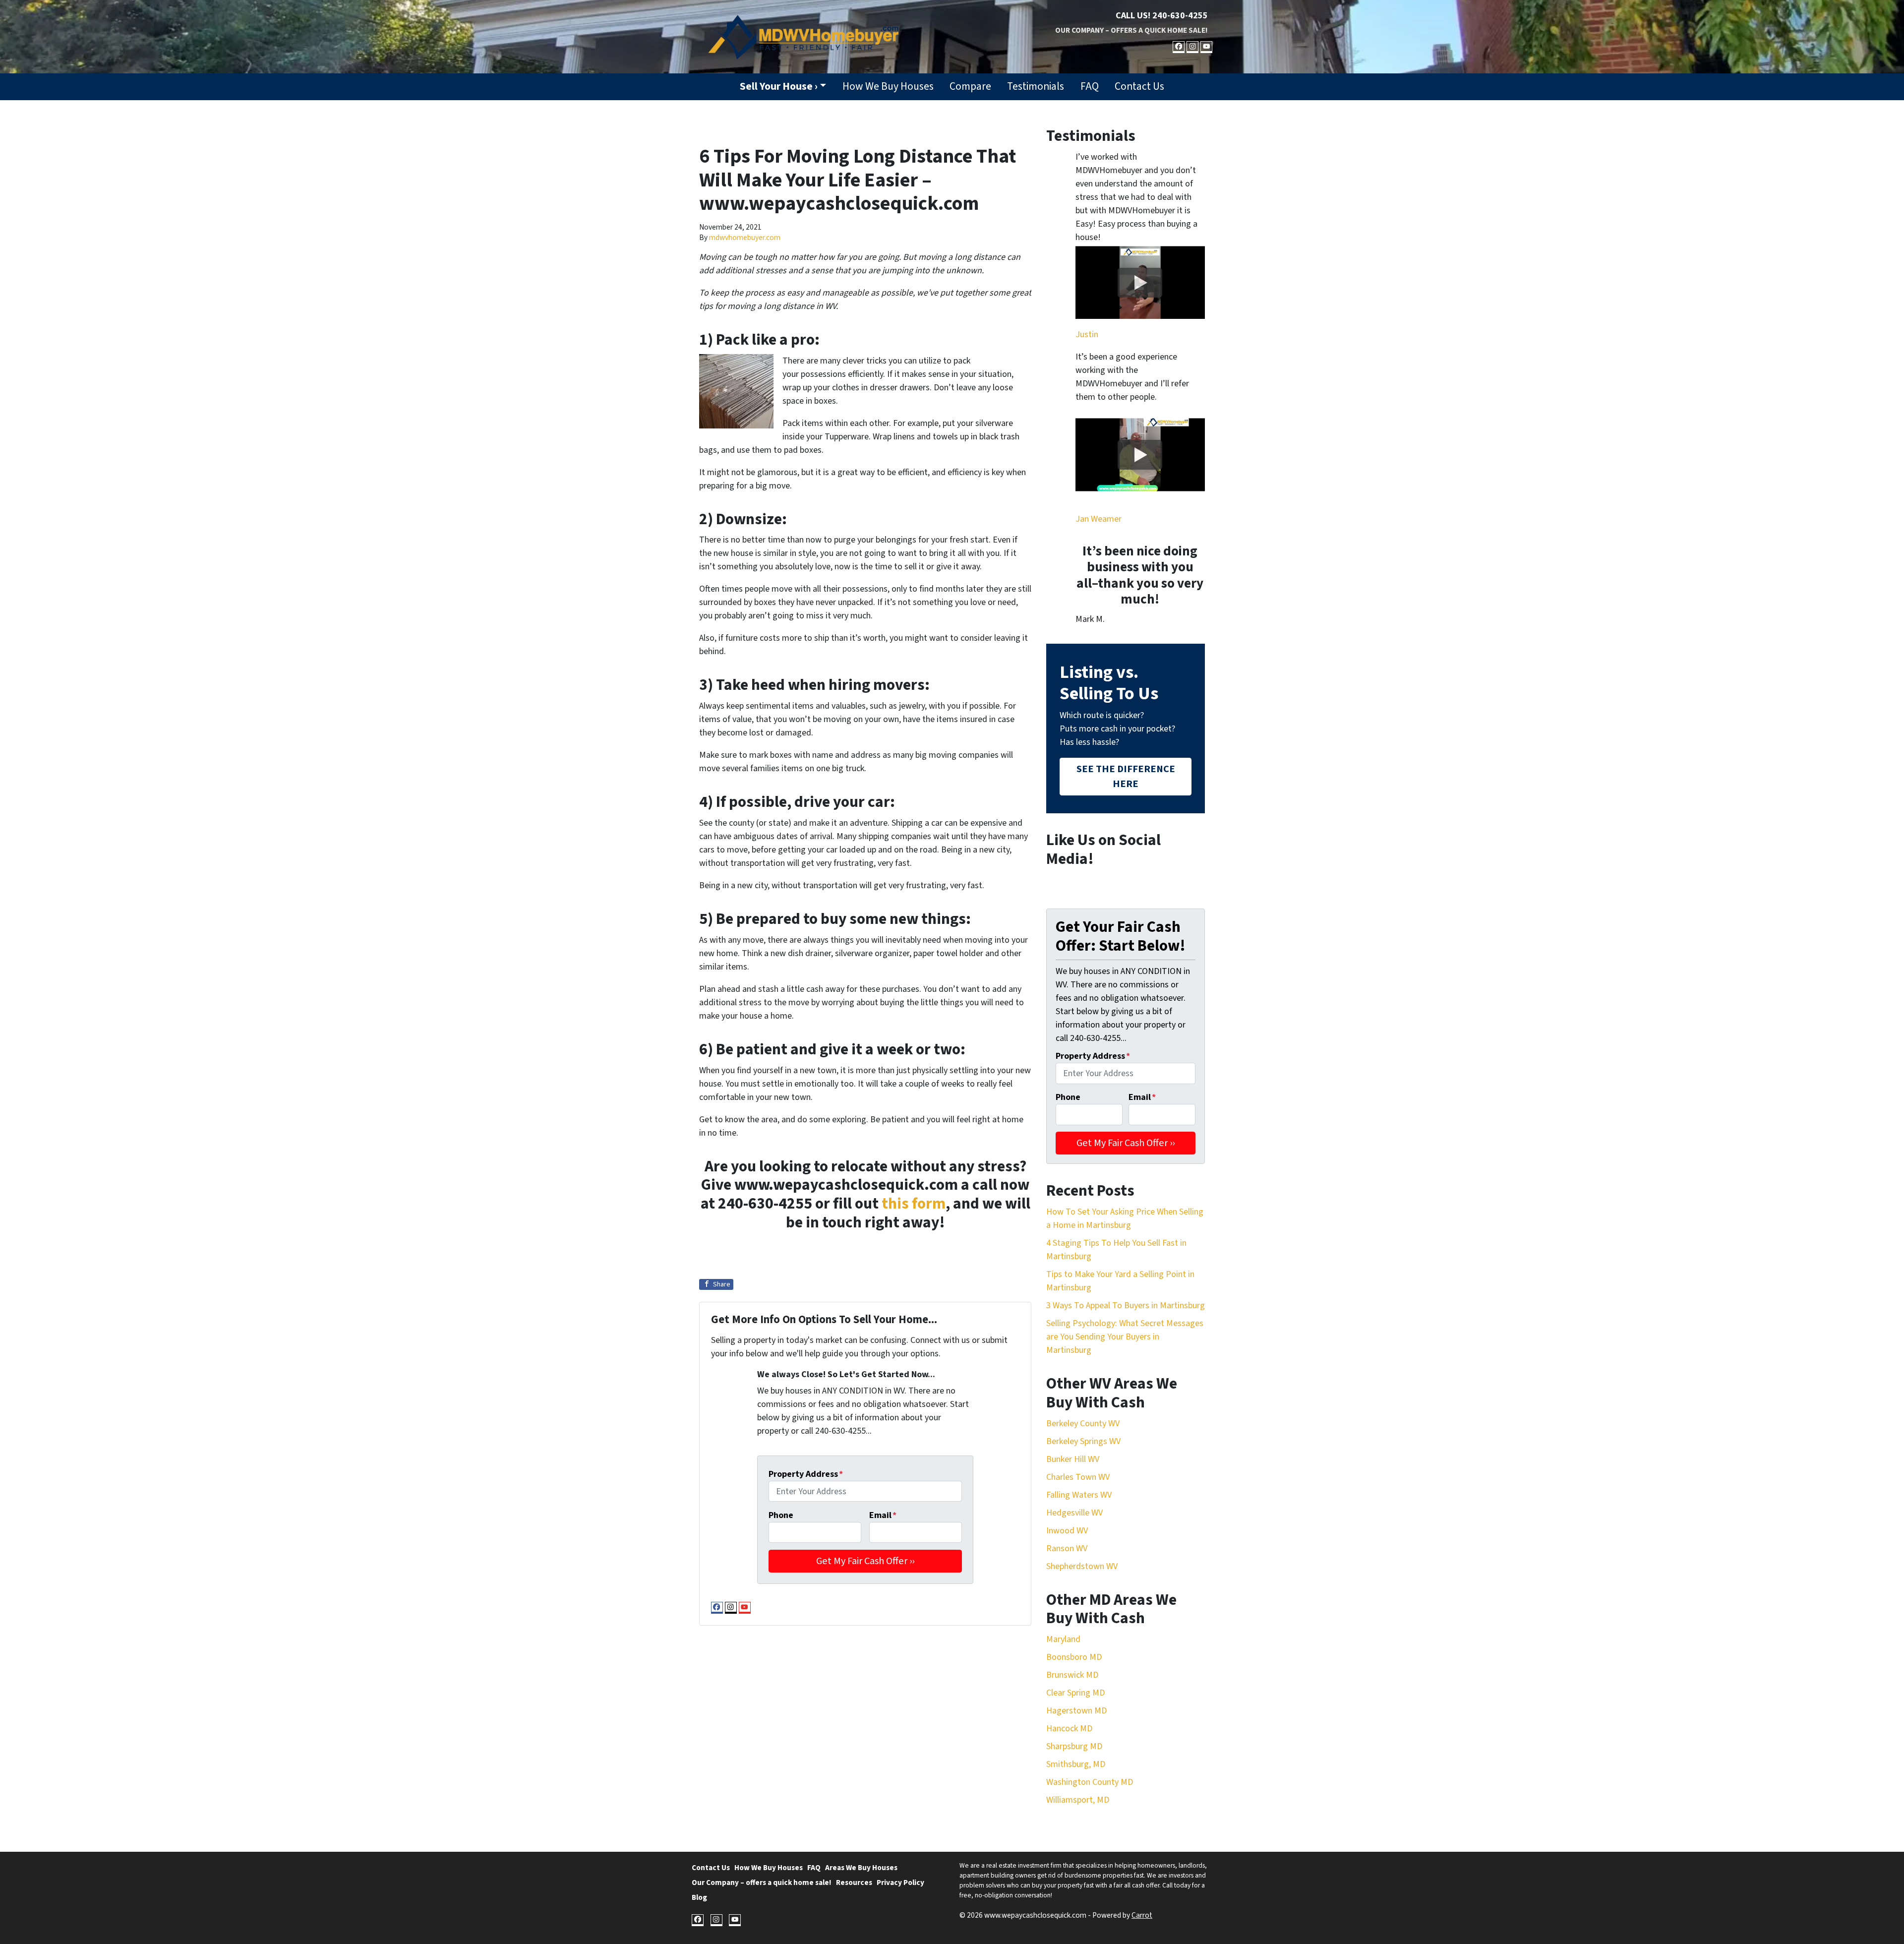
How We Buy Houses (888, 87)
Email (883, 1515)
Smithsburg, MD (1076, 1764)
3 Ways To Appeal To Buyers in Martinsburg (1126, 1306)
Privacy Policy (900, 1883)
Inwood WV (1067, 1531)
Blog (699, 1897)
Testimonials (1036, 87)
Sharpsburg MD (1074, 1746)
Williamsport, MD (1078, 1800)
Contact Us (1139, 87)
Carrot (1142, 1915)
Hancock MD (1069, 1729)
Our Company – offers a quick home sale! (1131, 30)
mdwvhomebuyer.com (745, 238)
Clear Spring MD (1075, 1693)
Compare (970, 87)
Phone (781, 1515)
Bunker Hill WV (1073, 1459)
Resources (854, 1883)
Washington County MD (1090, 1782)
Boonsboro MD (1074, 1657)
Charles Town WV (1078, 1477)
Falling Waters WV (1079, 1495)
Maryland (1063, 1639)
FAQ (1090, 87)
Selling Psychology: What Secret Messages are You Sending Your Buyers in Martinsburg (1125, 1337)
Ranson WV (1067, 1549)
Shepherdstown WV (1082, 1566)
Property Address (806, 1474)
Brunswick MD (1072, 1675)
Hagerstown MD (1076, 1711)
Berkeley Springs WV (1083, 1441)
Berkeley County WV (1083, 1424)
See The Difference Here (1126, 776)
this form (914, 1204)
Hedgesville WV (1074, 1513)
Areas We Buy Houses (861, 1868)
